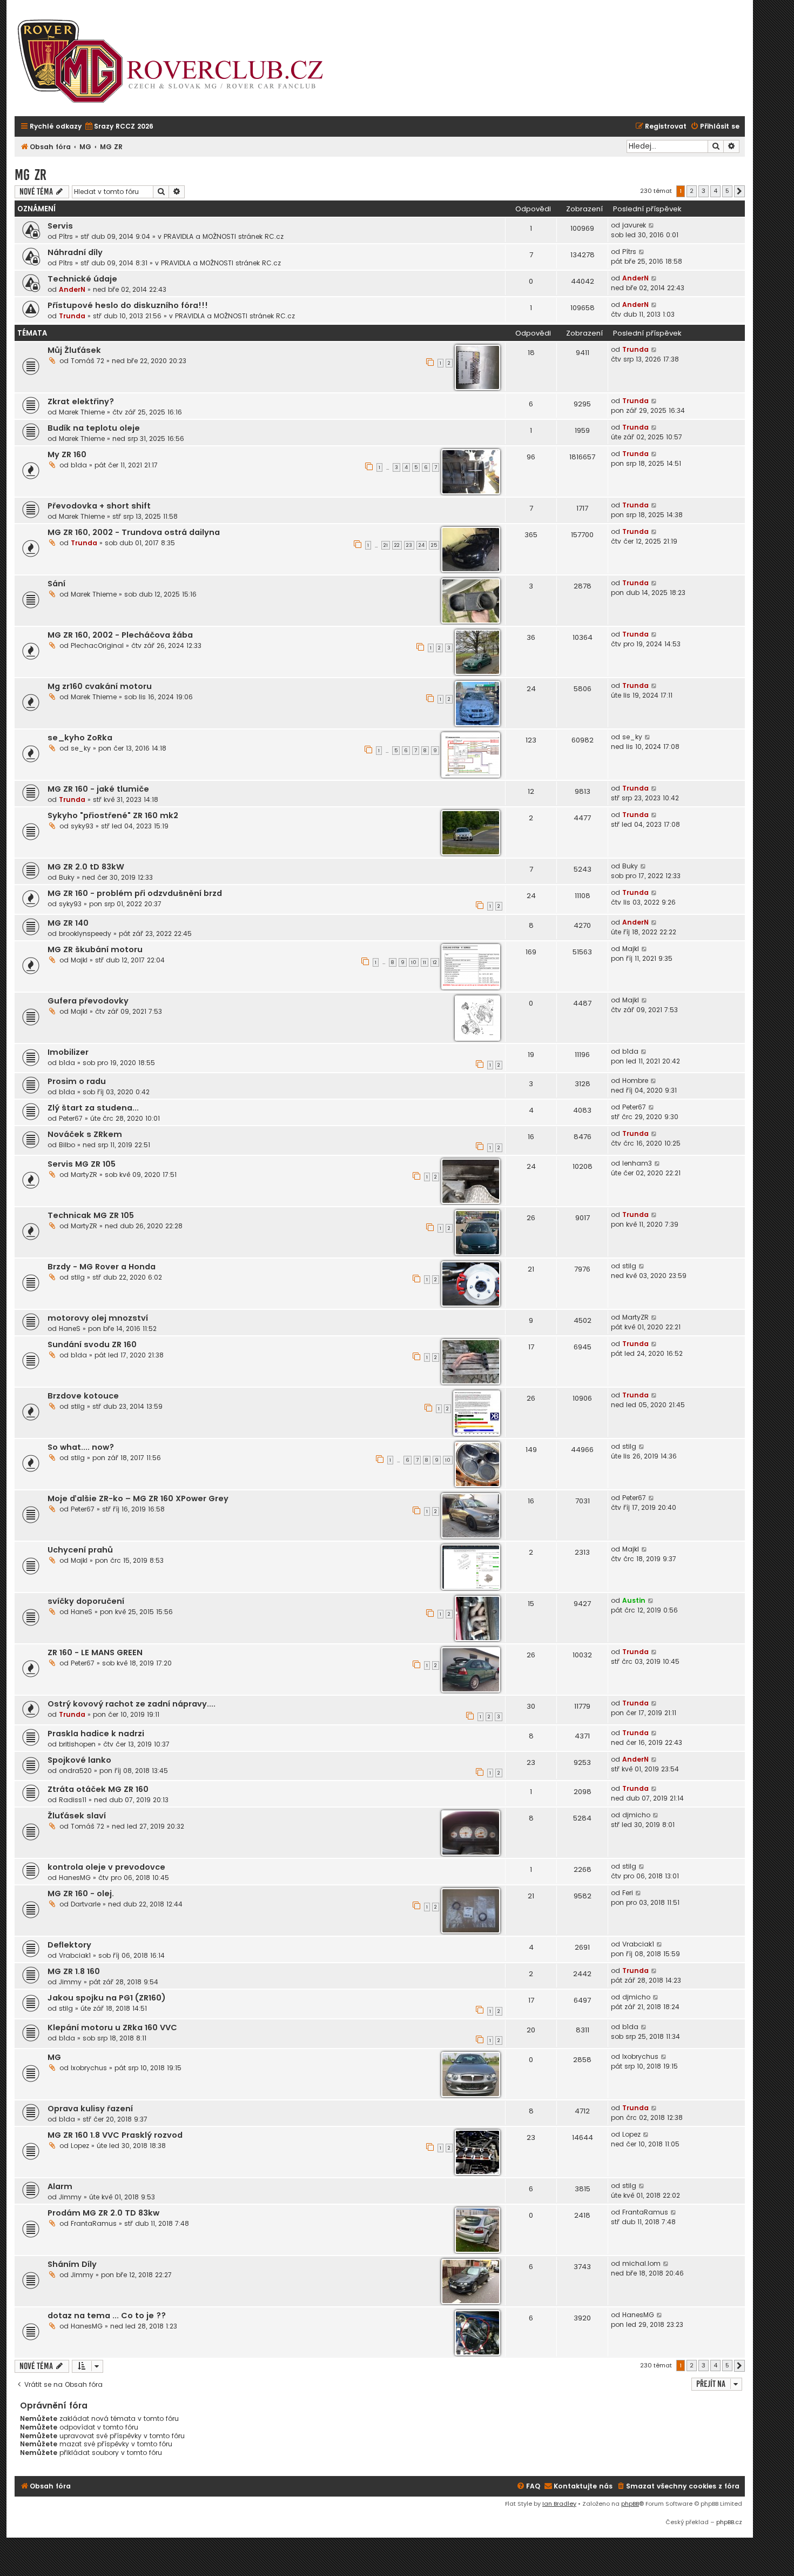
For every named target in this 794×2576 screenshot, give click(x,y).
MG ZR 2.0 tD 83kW (86, 867)
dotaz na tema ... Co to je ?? (107, 2316)
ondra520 (75, 1771)
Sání (56, 584)
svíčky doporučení (86, 1601)
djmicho (636, 1815)
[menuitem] (119, 127)
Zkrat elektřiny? (81, 402)
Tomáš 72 (88, 361)
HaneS (70, 1329)
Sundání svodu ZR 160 (92, 1344)
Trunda (72, 316)
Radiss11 (73, 1800)
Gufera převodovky (88, 1001)
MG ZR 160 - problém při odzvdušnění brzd (135, 893)
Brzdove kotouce (83, 1396)
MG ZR (31, 175)
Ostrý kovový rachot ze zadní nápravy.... (132, 1704)
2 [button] (692, 191)
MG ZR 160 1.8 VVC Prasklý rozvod (115, 2135)
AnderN (72, 289)
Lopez (80, 2146)
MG (54, 2057)
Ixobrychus (89, 2068)
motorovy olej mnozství (98, 1318)
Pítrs (66, 236)
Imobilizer (68, 1052)
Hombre (635, 1080)
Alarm (60, 2186)
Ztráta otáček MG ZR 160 (98, 1789)
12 (435, 962)
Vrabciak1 (75, 1955)
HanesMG (75, 1878)
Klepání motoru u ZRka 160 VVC (112, 2028)
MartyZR (84, 1175)
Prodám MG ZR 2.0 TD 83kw (103, 2213)
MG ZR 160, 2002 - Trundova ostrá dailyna (134, 532)
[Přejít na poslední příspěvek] (652, 225)
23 (409, 545)
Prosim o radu (77, 1081)
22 (397, 545)
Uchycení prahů (80, 1550)
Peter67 (71, 1118)
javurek (634, 225)
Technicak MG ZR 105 (91, 1215)
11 (425, 962)
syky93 (82, 826)
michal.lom (641, 2263)
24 (422, 545)
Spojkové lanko (79, 1760)
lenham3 (637, 1163)
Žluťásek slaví (77, 1816)
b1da (79, 465)
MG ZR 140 (68, 923)
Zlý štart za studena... (93, 1108)
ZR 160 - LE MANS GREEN (95, 1652)
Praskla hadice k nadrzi (96, 1734)
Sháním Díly (72, 2264)
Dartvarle (86, 1904)
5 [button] (727, 191)
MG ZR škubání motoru (95, 949)
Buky (67, 877)
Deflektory (69, 1945)
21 (386, 545)
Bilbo (67, 1145)
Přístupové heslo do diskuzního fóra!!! (128, 305)
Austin (634, 1600)
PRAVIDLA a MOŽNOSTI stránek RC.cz (224, 236)
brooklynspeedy (85, 934)
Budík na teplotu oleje (94, 428)
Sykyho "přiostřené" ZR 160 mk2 (113, 815)
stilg (78, 1277)
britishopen (77, 1744)
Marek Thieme (82, 412)
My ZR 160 (67, 454)
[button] (739, 191)
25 (434, 545)
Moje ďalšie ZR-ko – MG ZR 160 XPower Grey (138, 1498)
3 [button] (704, 191)
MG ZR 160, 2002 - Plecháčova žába (120, 635)
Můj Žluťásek (74, 350)
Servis (60, 226)
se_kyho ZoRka (80, 738)
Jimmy (70, 1982)
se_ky (81, 748)
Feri (628, 1893)
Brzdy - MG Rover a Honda (102, 1267)
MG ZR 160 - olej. (81, 1893)
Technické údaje (82, 279)
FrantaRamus (94, 2223)
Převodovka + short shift (99, 506)
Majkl (79, 960)
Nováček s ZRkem (85, 1134)
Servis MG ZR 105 (82, 1164)
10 (414, 962)
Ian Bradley (559, 2504)
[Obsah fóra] (177, 62)
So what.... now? (81, 1447)
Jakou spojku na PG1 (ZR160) (107, 1998)
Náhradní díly (75, 252)
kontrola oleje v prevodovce (106, 1867)
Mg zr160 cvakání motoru (100, 686)
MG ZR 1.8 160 (74, 1971)
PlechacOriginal (97, 645)
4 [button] (715, 191)
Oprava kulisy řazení (90, 2109)
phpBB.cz (729, 2522)
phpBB (630, 2504)
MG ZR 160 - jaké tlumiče (98, 789)
